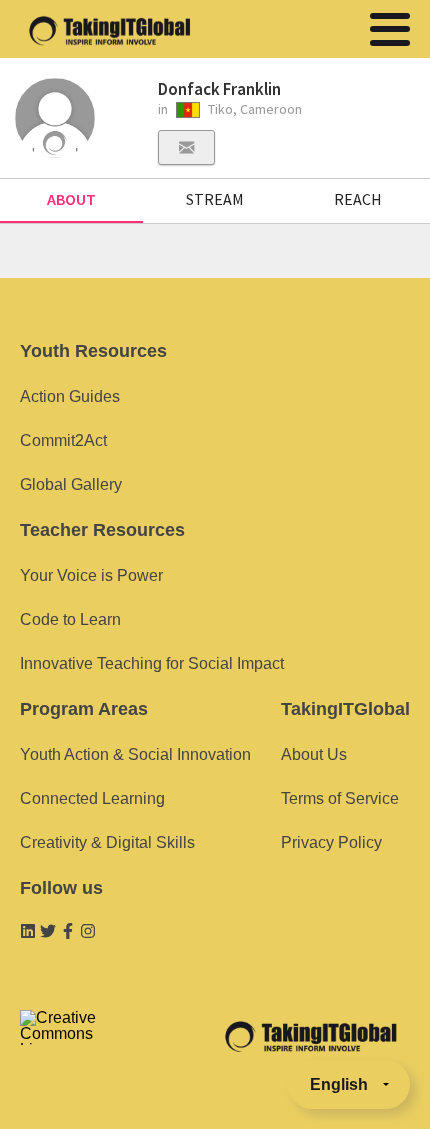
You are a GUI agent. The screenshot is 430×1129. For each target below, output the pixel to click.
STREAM (215, 199)
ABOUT (71, 199)
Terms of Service (340, 798)
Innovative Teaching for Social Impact (152, 663)
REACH (358, 199)
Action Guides (70, 396)
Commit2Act (63, 440)
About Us (314, 754)
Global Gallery (71, 484)
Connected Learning (92, 798)
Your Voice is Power (91, 575)
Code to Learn (70, 619)
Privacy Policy (331, 842)
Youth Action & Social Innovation (135, 754)
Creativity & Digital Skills (107, 842)
